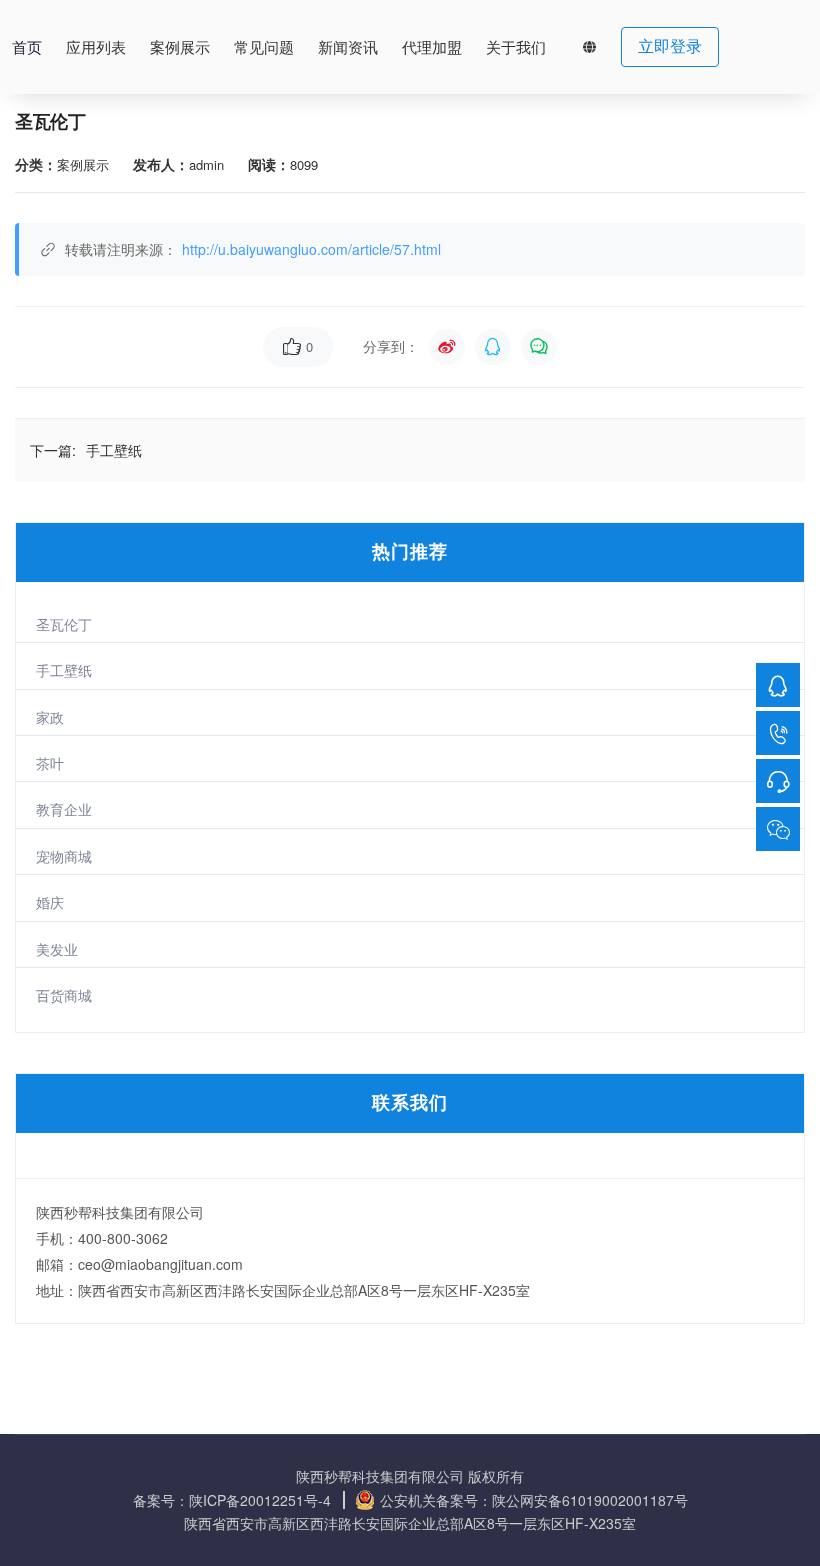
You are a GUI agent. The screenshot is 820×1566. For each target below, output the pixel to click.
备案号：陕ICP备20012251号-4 (232, 1500)
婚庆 (50, 902)
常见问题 (264, 47)
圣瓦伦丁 (64, 624)
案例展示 (180, 47)
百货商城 (64, 995)
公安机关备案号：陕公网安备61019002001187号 (534, 1500)
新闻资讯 (348, 47)
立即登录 (670, 46)
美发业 (57, 949)
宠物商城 (64, 856)
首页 (27, 47)
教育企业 (64, 809)
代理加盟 (432, 47)
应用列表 (96, 47)
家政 (50, 717)
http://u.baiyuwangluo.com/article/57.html (311, 249)
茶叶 (50, 763)
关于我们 (516, 47)
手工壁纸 (64, 670)
